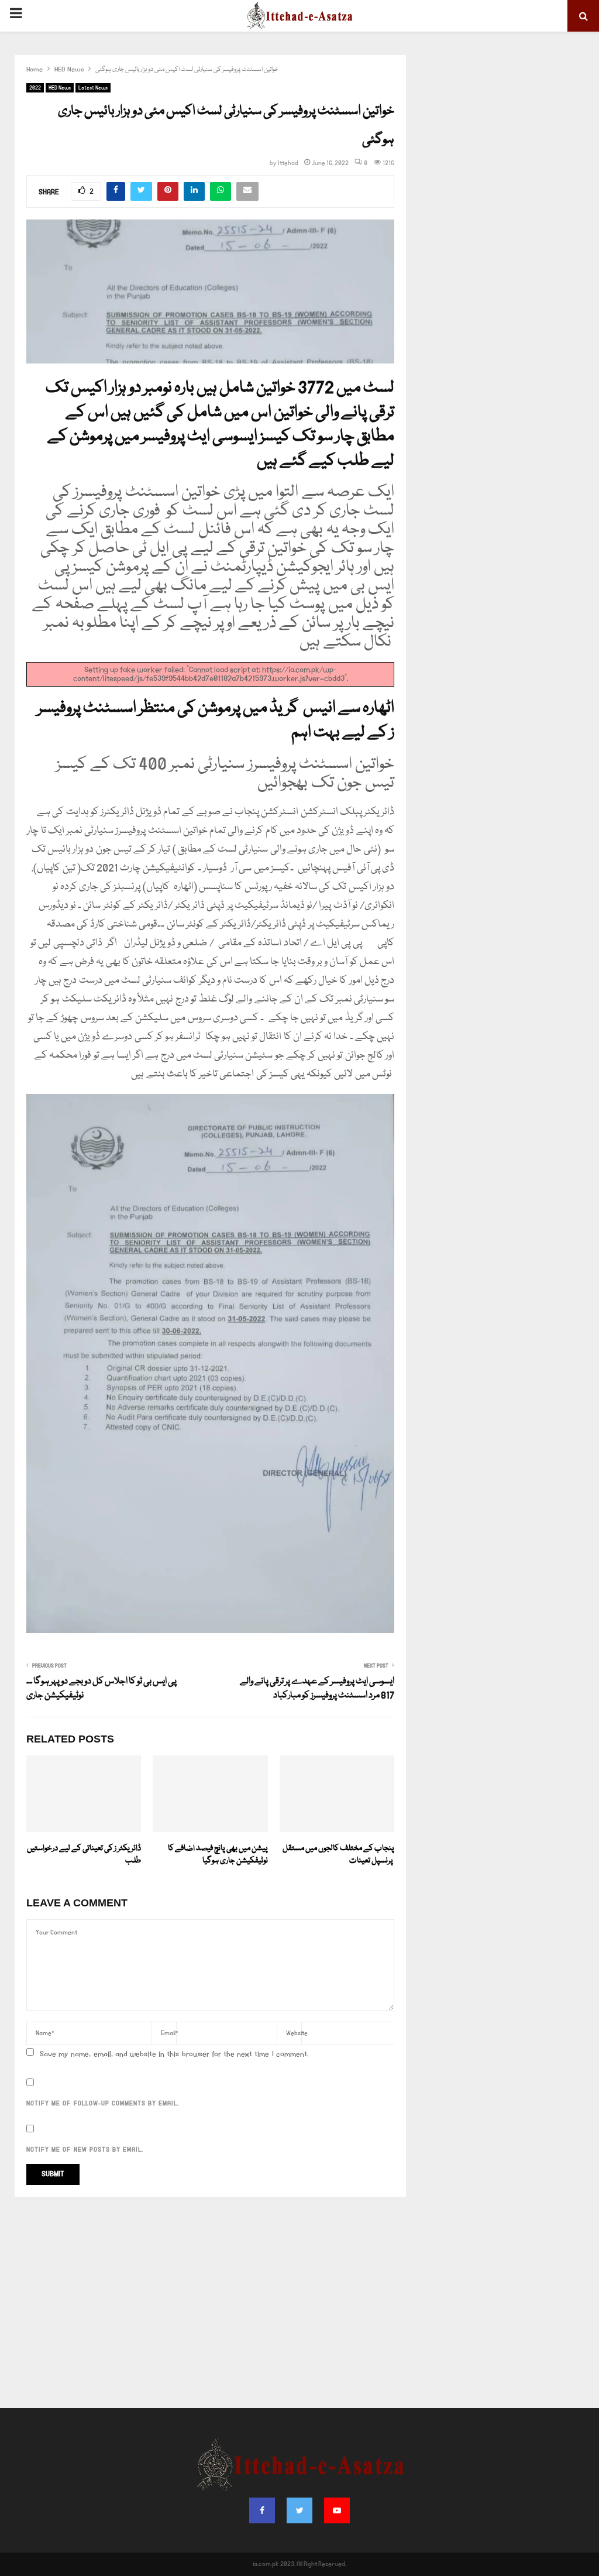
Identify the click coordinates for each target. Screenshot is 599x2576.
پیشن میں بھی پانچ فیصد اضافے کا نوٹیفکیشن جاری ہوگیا (218, 1855)
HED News (60, 88)
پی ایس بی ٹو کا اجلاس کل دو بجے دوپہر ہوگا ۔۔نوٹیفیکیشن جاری (101, 1689)
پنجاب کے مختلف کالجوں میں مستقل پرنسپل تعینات (338, 1855)
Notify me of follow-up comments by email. (103, 2104)
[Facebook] (262, 2510)
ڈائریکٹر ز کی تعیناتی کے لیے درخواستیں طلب (84, 1855)
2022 (35, 88)
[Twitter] (299, 2510)
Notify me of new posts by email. (85, 2150)
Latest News (93, 88)
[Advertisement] (299, 2303)
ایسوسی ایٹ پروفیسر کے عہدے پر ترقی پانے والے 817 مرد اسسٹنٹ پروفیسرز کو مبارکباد (317, 1689)
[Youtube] (337, 2510)
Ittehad (288, 163)
